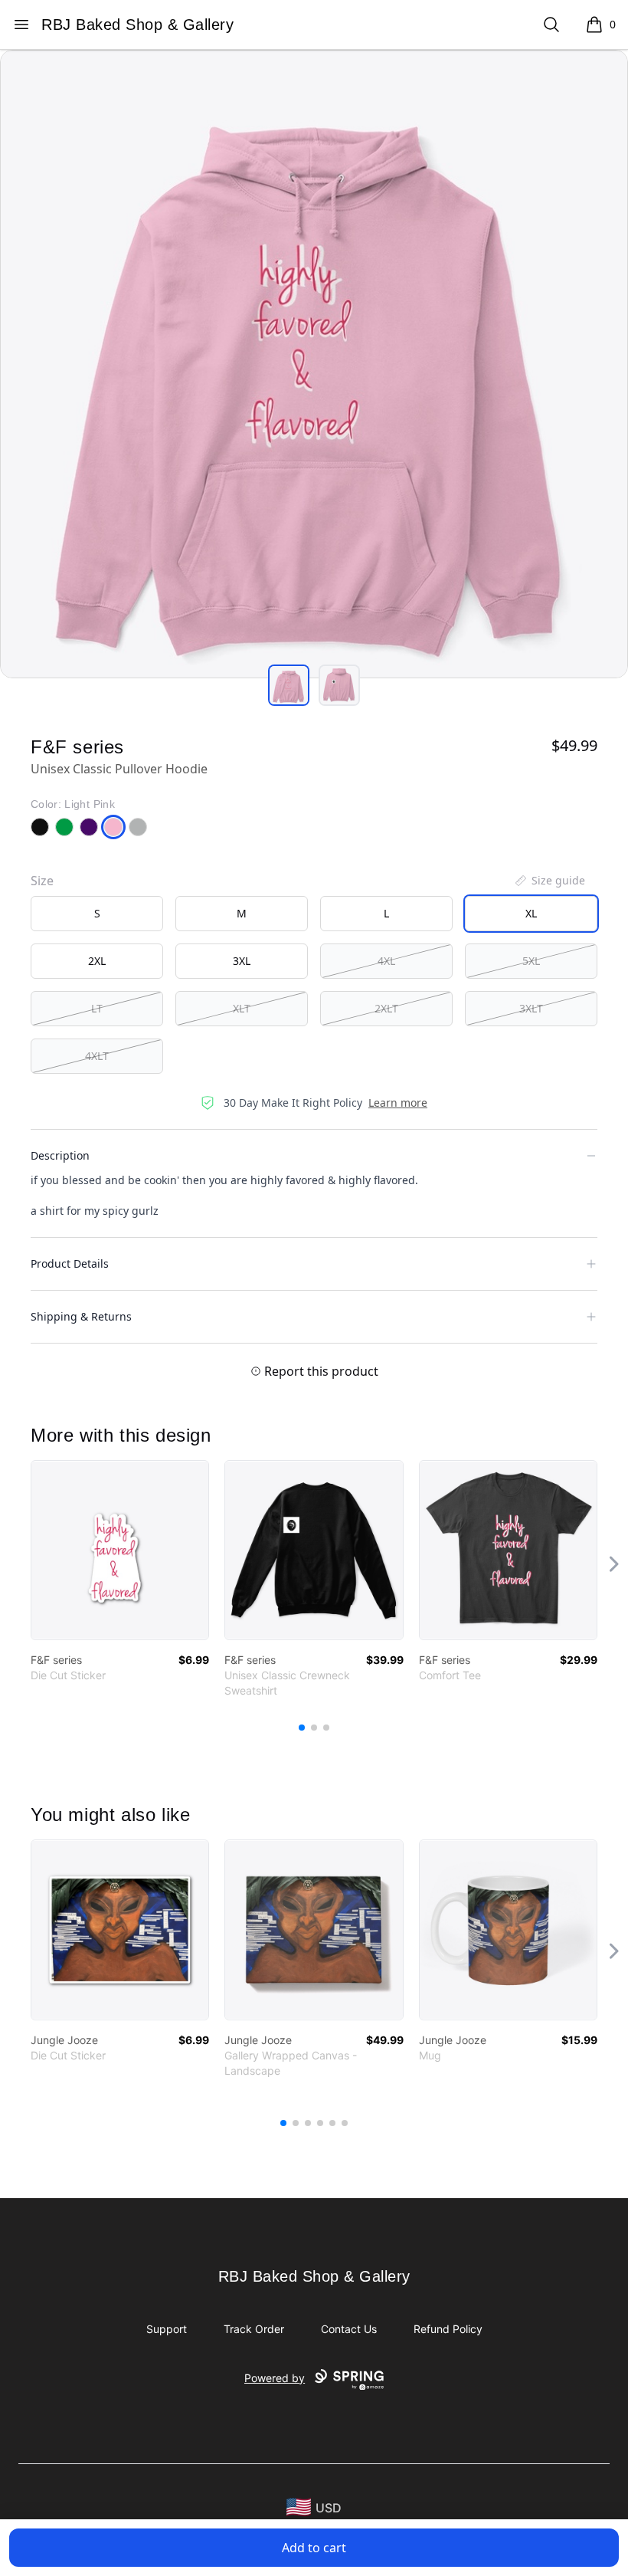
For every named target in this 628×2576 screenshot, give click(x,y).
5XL (531, 961)
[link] (120, 1550)
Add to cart (314, 2548)
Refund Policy (448, 2329)
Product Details (70, 1263)
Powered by (275, 2378)
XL (531, 913)
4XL (386, 961)
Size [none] (42, 881)
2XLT (386, 1008)
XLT (242, 1008)
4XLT (97, 1056)
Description (60, 1155)
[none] (549, 881)
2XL (97, 961)
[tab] (289, 685)
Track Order (254, 2329)
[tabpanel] (314, 364)
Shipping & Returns (81, 1316)
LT (97, 1008)
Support (167, 2329)
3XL (242, 961)
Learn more (398, 1103)
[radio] (97, 914)
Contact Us (349, 2329)
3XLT (531, 1008)
